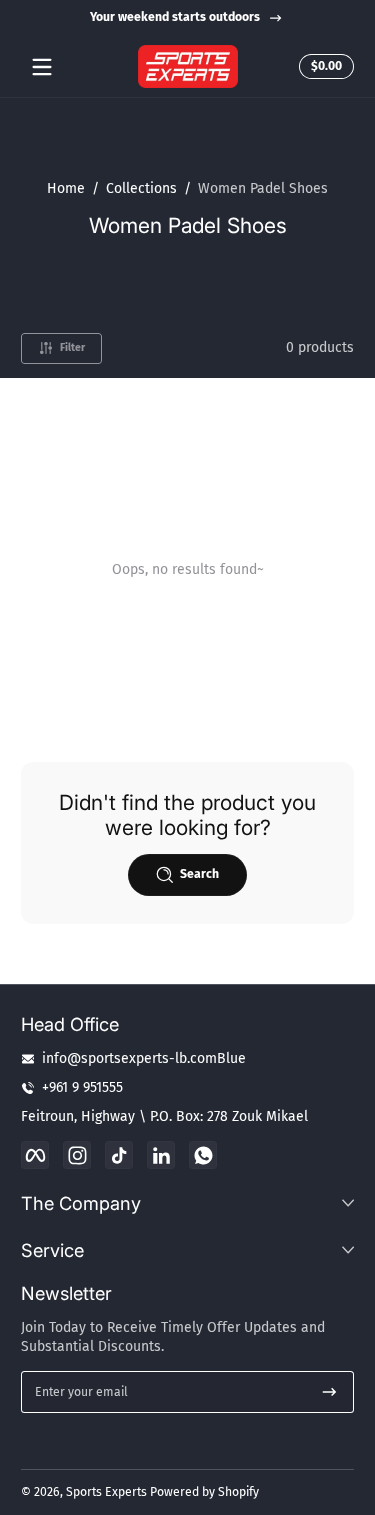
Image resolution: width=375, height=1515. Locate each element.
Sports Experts (106, 1492)
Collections (141, 188)
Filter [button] (72, 347)
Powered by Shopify (204, 1492)
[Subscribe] (329, 1392)
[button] (323, 67)
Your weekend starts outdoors (175, 17)
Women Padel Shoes (263, 188)
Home (66, 188)
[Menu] (42, 67)
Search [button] (199, 874)
